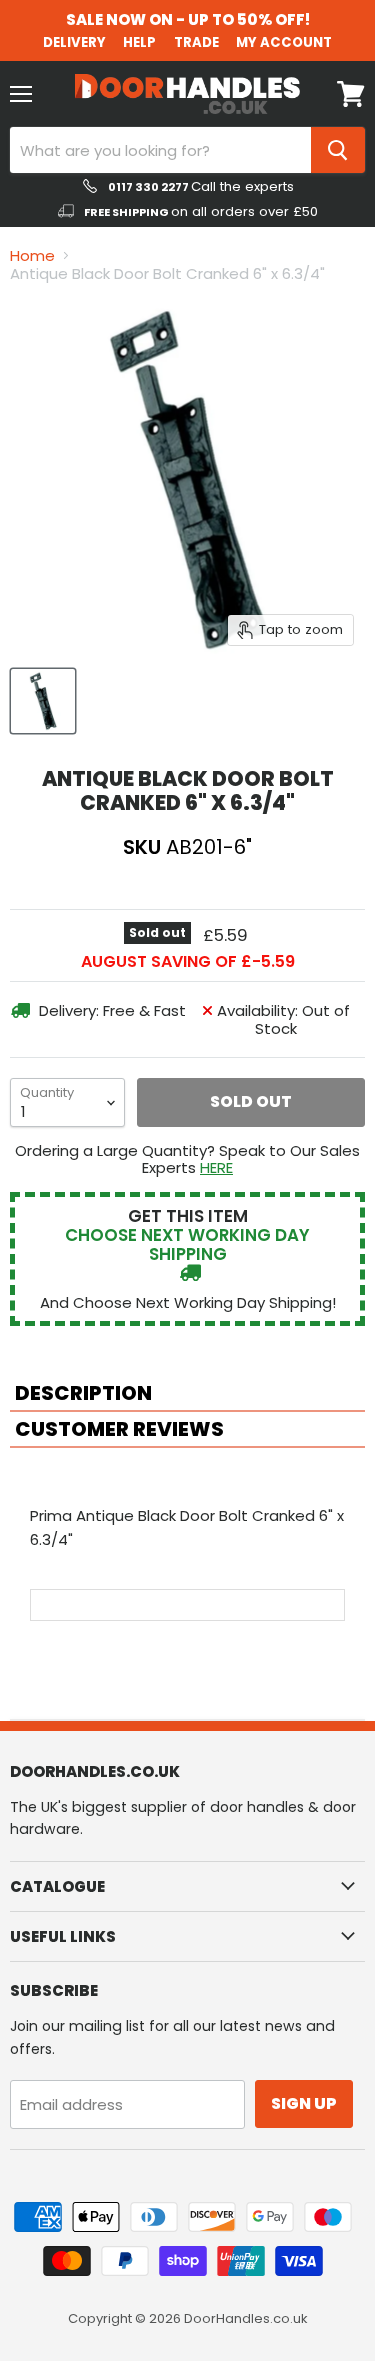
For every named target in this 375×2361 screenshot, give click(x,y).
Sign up (304, 2103)
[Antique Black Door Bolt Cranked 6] (43, 701)
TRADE (196, 42)
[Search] (338, 150)
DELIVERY (74, 42)
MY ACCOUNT (284, 42)
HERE (216, 1167)
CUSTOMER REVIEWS (119, 1429)
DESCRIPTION (83, 1393)
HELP (139, 42)
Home (32, 255)
